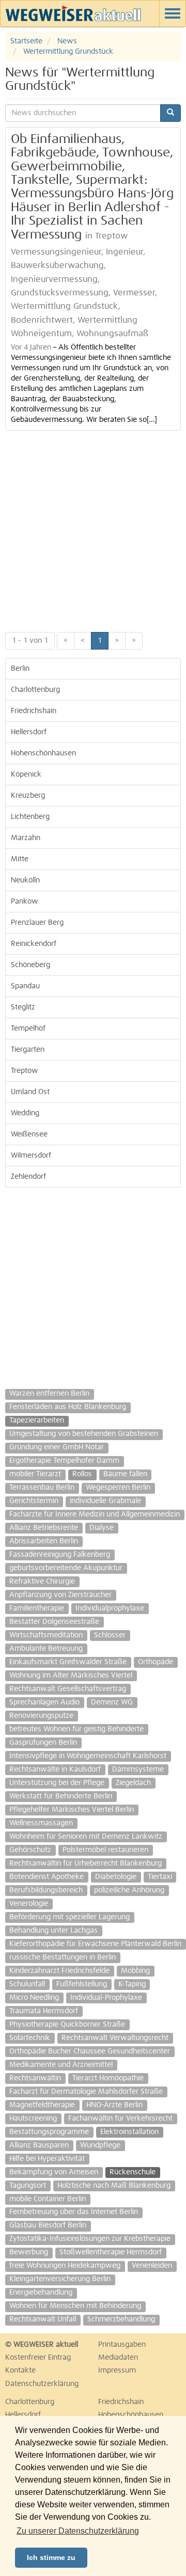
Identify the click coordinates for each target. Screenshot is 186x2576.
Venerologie (29, 1904)
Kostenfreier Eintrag (38, 2358)
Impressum (117, 2370)
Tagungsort (28, 2186)
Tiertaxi (160, 1877)
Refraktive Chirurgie (42, 1582)
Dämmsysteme (138, 1769)
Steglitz (23, 1007)
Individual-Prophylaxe (106, 1998)
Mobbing (135, 1971)
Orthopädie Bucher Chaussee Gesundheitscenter (90, 2051)
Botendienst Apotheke (47, 1877)
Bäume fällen (125, 1474)
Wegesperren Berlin (118, 1488)
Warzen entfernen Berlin (49, 1394)
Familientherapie (37, 1608)
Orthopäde (156, 1662)
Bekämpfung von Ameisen (54, 2172)
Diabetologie (116, 1877)
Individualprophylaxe (110, 1608)
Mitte (20, 859)
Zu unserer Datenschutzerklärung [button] (78, 2531)
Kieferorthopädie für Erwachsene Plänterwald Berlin (95, 1944)
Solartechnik (30, 2038)
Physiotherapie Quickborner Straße (67, 2025)
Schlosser (110, 1635)
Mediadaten (118, 2358)
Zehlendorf (28, 1177)
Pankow (25, 902)
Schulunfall (27, 1984)
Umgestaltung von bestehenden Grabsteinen (84, 1434)
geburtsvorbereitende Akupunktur (66, 1568)
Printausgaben (122, 2345)
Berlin (20, 669)
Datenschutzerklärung (42, 2384)
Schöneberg (30, 965)
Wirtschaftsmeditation (46, 1635)
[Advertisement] (93, 529)
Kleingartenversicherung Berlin (60, 2279)
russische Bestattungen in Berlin (63, 1957)
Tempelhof (28, 1029)
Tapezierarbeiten (37, 1420)
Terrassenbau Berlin (42, 1488)
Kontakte (20, 2370)
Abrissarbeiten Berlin (44, 1541)
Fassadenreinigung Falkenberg (60, 1555)
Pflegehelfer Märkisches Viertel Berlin (72, 1810)
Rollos (82, 1474)
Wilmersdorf (31, 1156)
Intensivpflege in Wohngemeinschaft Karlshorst (88, 1756)
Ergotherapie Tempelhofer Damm (64, 1461)
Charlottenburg (35, 690)
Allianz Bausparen (39, 2145)
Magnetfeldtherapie (42, 2105)
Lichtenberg (30, 817)
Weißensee (29, 1134)
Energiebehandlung (41, 2293)
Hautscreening (33, 2119)
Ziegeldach (133, 1783)
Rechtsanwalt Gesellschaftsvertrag (68, 1689)
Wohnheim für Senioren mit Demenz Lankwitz (86, 1837)
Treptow (25, 1071)
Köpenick (26, 775)
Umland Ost (30, 1092)
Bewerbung (29, 2252)
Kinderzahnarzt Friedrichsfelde (59, 1971)
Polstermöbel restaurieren (105, 1850)
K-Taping (132, 1984)
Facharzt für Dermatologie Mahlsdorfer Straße (86, 2092)
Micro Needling (34, 1998)
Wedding (25, 1113)
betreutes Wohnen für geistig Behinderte (76, 1729)
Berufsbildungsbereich (46, 1890)
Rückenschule (133, 2172)
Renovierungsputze (41, 1716)
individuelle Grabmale (105, 1501)
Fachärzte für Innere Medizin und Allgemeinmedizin (95, 1514)
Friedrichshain (34, 711)
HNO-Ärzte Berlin (114, 2105)
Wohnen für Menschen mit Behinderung (75, 2306)
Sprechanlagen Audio (44, 1702)
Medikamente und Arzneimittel (61, 2065)
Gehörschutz (30, 1850)
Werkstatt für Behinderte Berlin (61, 1796)
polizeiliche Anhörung (129, 1890)
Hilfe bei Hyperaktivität (47, 2159)
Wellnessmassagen (41, 1823)
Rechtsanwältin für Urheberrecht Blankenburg (86, 1863)
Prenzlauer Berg (37, 923)
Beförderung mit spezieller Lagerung (69, 1917)
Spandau (25, 986)
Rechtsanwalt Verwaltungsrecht (115, 2038)
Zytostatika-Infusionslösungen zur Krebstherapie (90, 2239)
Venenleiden (152, 2266)
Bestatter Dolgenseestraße (54, 1622)
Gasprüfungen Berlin (43, 1743)
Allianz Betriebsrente (44, 1528)
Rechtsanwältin (35, 2078)
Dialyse (102, 1528)
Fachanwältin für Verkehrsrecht (120, 2119)
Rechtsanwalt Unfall (43, 2319)
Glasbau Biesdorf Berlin (48, 2225)
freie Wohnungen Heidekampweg (65, 2266)
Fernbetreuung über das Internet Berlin (74, 2212)
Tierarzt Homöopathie (108, 2078)
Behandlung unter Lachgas (53, 1931)
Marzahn (26, 838)
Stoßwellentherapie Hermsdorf (111, 2252)
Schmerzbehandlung (121, 2319)
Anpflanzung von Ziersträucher (60, 1595)
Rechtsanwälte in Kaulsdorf (55, 1769)
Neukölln (25, 880)
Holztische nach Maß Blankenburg (114, 2186)
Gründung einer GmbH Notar (57, 1447)
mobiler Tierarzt (35, 1474)
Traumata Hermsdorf (44, 2011)
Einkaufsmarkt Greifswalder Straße (68, 1662)
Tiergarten (28, 1050)
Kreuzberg (28, 796)
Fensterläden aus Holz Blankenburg (68, 1407)
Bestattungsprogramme (49, 2132)
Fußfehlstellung (82, 1984)
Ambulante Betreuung (46, 1649)
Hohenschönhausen (43, 753)
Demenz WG (112, 1702)
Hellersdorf (29, 732)
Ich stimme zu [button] (51, 2557)
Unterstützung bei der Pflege (57, 1783)
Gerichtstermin (34, 1501)
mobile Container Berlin (48, 2199)
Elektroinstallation (129, 2132)
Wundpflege (100, 2145)
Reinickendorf (34, 944)
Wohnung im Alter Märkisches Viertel (71, 1676)
